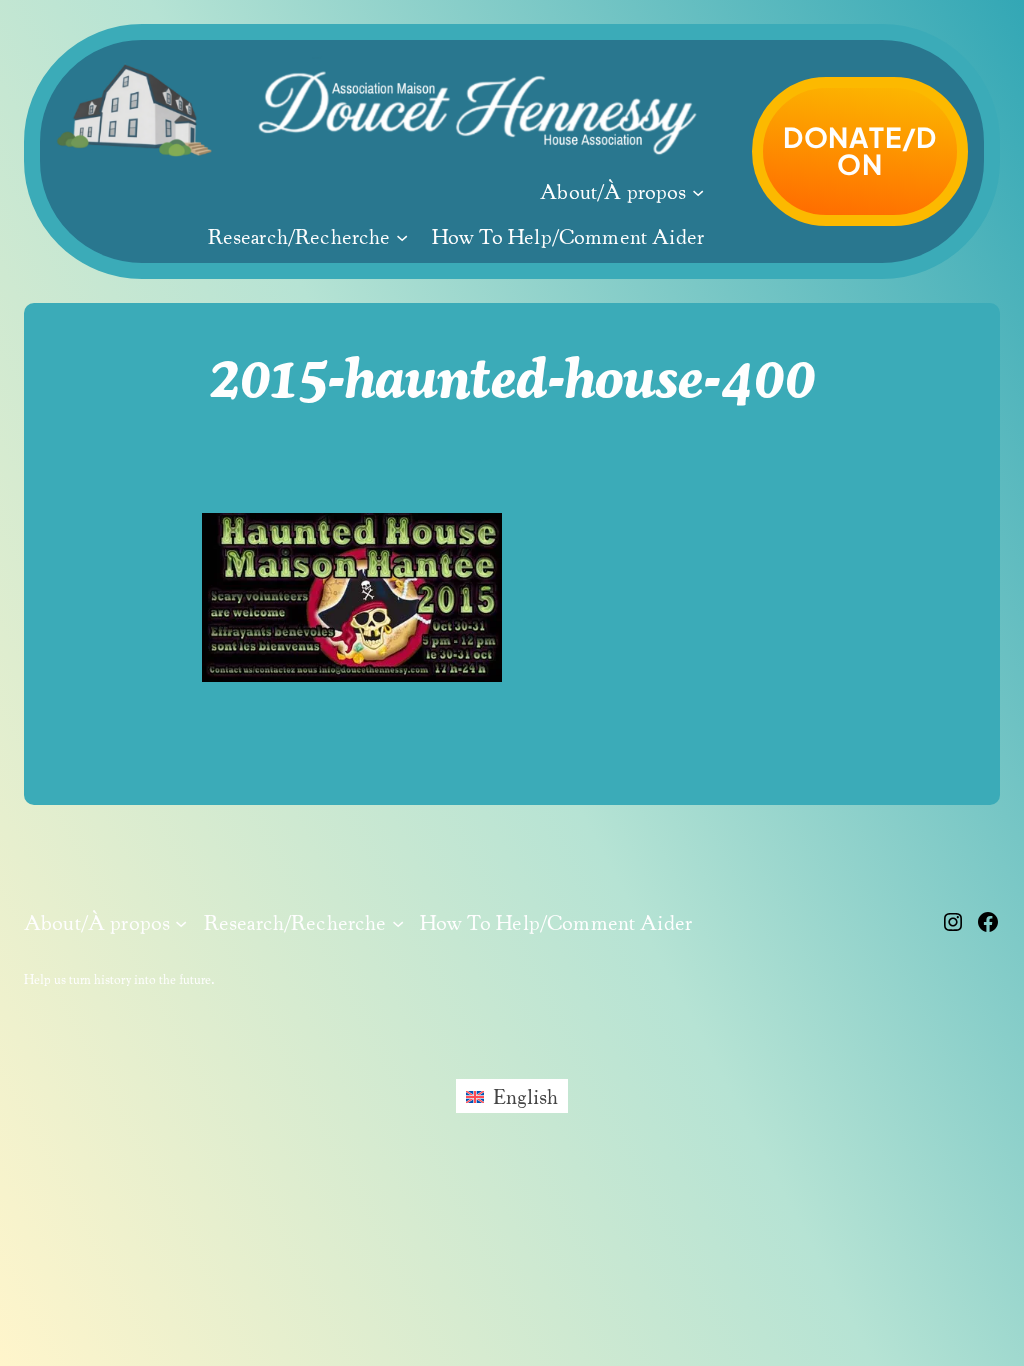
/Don (860, 150)
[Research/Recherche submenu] (402, 236)
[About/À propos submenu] (698, 191)
